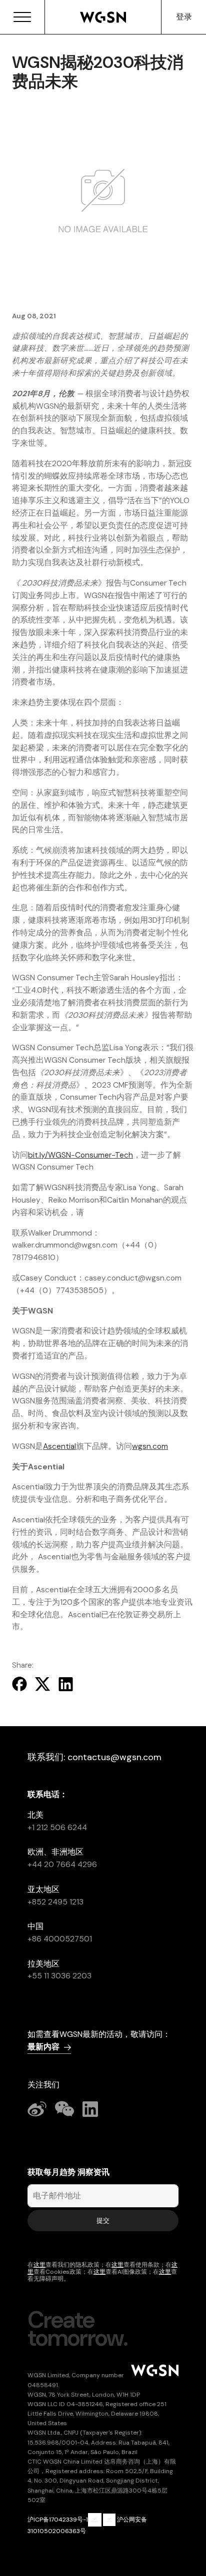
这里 (39, 2265)
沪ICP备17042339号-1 (58, 2520)
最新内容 (43, 2047)
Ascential (59, 1446)
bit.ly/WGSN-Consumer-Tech (80, 1155)
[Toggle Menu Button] (22, 17)
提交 (103, 2221)
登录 (184, 17)
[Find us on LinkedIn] (91, 2108)
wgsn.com (150, 1446)
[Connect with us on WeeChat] (65, 2108)
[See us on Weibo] (37, 2108)
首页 (103, 17)
